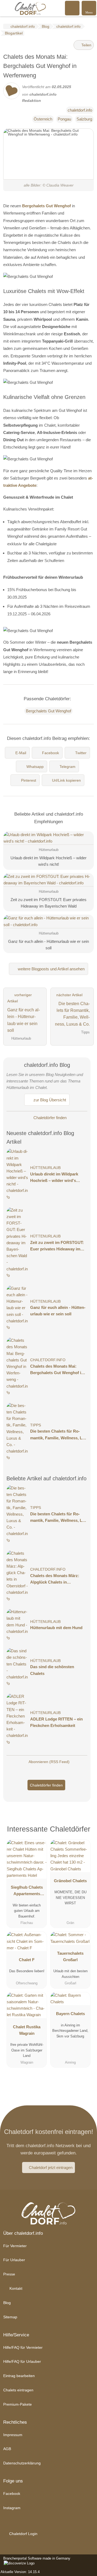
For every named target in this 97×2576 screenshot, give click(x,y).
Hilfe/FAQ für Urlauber (22, 2361)
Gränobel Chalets (70, 1881)
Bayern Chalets (70, 2014)
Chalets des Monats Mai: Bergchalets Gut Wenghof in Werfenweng (57, 1370)
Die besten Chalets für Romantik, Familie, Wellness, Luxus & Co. (58, 1435)
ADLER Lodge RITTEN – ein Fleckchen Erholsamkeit (56, 1722)
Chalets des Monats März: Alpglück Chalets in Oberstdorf (55, 1579)
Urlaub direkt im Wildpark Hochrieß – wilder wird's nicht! (54, 1178)
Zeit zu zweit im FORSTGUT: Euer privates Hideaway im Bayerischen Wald (57, 1246)
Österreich (43, 119)
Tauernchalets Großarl (70, 1956)
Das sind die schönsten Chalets (52, 1670)
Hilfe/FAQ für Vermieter (23, 2347)
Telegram (67, 767)
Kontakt (15, 2288)
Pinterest (29, 780)
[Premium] (83, 1831)
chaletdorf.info (80, 110)
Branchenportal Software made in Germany (35, 2561)
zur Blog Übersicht (49, 1100)
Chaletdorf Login (23, 2534)
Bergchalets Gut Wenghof (46, 206)
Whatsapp (35, 767)
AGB (7, 2449)
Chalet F (27, 1960)
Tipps (36, 1425)
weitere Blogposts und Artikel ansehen (51, 969)
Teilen (86, 45)
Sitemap (10, 2317)
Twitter (81, 753)
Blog (7, 2303)
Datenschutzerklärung (22, 2463)
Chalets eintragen (18, 2390)
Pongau (64, 119)
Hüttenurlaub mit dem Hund (56, 1628)
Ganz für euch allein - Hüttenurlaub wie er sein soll (58, 1311)
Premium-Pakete (18, 2404)
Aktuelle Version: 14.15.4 (20, 2572)
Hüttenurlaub (45, 1168)
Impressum (13, 2435)
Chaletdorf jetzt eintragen (51, 2168)
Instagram (12, 2508)
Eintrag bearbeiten (19, 2376)
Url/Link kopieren (66, 780)
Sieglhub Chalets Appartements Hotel (27, 1892)
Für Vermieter (15, 2246)
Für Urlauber (14, 2260)
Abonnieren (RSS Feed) (49, 1762)
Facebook (51, 753)
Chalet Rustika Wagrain (27, 2030)
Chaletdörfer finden (49, 1118)
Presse (9, 2274)
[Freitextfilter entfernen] (72, 8)
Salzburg (84, 119)
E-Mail (21, 753)
